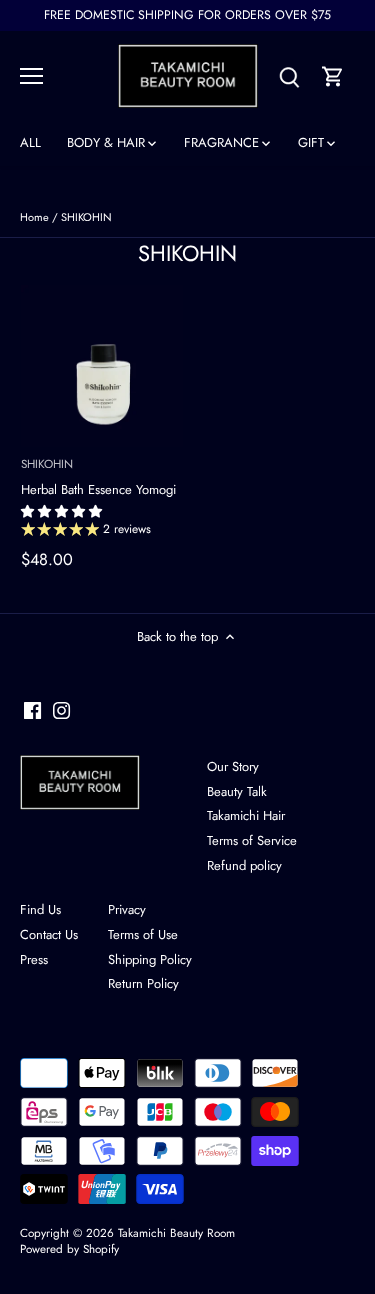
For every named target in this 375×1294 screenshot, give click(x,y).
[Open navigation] (31, 76)
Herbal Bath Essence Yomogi (98, 477)
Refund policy (244, 865)
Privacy (127, 909)
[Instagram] (61, 710)
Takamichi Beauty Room (176, 1232)
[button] (63, 511)
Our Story (233, 766)
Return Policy (143, 983)
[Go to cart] (333, 75)
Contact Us (49, 934)
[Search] (289, 75)
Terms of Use (143, 934)
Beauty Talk (237, 791)
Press (34, 959)
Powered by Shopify (69, 1248)
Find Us (40, 909)
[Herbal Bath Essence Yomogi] (102, 366)
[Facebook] (32, 710)
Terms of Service (252, 840)
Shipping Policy (150, 959)
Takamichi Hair (246, 815)
